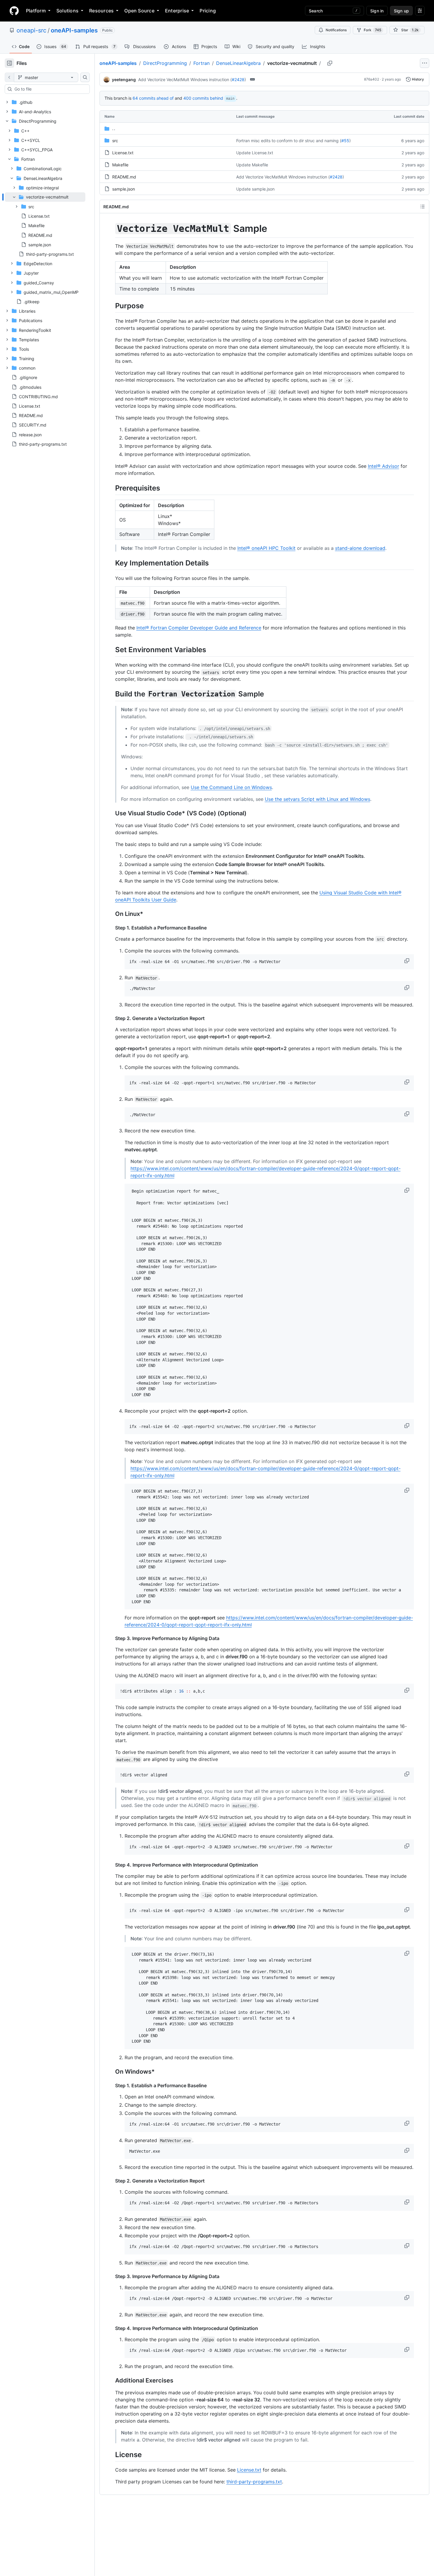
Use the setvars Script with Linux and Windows (318, 799)
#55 (345, 141)
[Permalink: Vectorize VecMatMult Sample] (111, 229)
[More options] (425, 63)
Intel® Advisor (384, 466)
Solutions (67, 11)
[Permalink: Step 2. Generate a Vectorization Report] (111, 1018)
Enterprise (177, 11)
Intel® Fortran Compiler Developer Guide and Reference (199, 628)
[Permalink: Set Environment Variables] (111, 650)
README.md (124, 177)
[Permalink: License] (111, 2455)
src (115, 141)
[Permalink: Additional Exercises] (111, 2381)
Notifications (336, 30)
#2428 (238, 79)
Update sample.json (255, 189)
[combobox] (50, 89)
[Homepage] (14, 11)
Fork (372, 30)
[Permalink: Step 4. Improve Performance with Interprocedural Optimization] (111, 1865)
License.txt (123, 153)
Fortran (201, 63)
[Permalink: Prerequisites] (111, 488)
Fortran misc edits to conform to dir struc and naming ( (289, 141)
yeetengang (124, 79)
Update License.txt (255, 153)
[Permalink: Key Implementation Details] (111, 563)
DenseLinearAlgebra (238, 63)
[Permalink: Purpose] (111, 306)
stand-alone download (360, 548)
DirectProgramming (165, 63)
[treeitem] (45, 221)
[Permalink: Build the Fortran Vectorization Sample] (111, 694)
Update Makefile (252, 165)
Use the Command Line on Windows (231, 787)
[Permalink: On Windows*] (111, 2072)
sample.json (124, 189)
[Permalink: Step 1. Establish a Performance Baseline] (111, 928)
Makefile (120, 165)
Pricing (208, 11)
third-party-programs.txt (254, 2482)
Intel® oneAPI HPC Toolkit (266, 548)
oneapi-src (31, 30)
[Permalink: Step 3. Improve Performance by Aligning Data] (111, 1638)
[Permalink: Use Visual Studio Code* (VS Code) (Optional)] (111, 813)
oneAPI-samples (74, 30)
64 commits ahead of (153, 98)
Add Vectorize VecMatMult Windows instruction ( (185, 79)
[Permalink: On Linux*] (111, 914)
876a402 (372, 79)
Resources (101, 11)
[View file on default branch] (9, 77)
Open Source (139, 11)
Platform (36, 11)
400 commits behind (203, 98)
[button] (407, 961)
